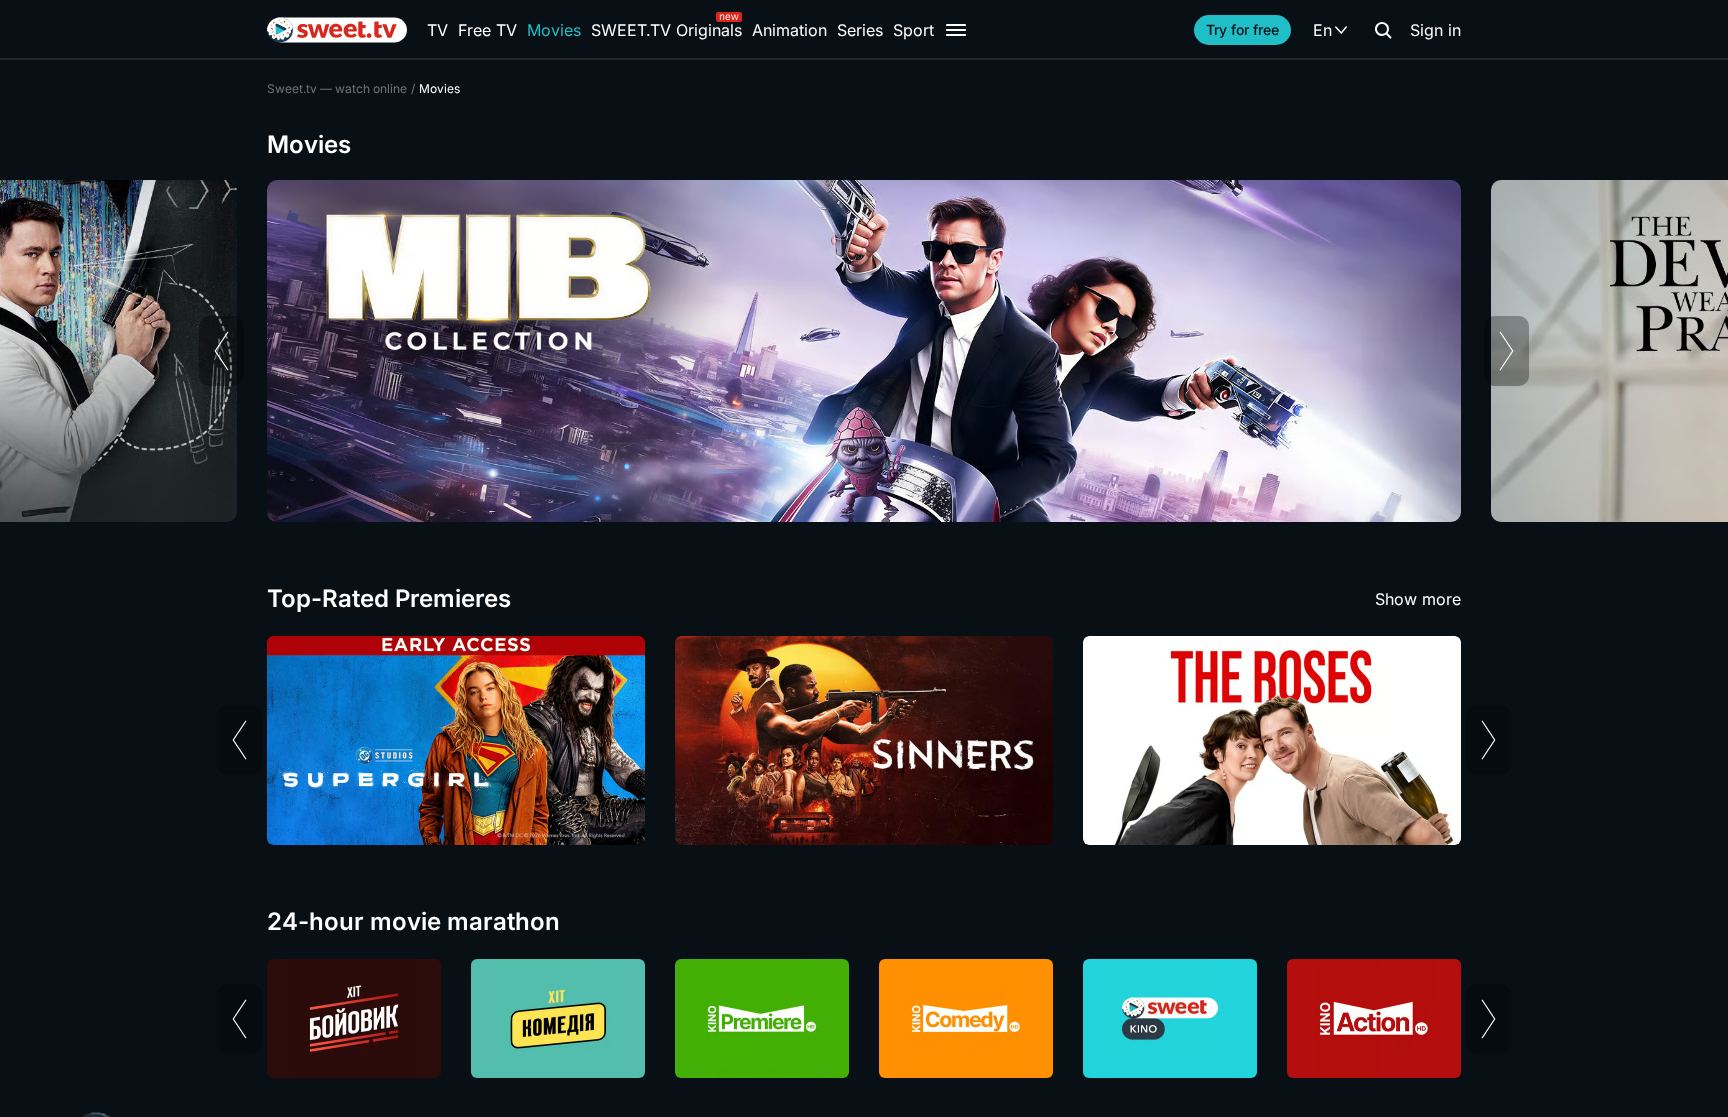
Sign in (1435, 30)
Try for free (1242, 29)
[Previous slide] (221, 351)
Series (860, 30)
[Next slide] (1506, 351)
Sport (913, 30)
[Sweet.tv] (337, 30)
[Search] (1383, 30)
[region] (864, 351)
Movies (554, 30)
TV (437, 30)
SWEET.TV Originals (666, 30)
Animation (789, 30)
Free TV (487, 30)
